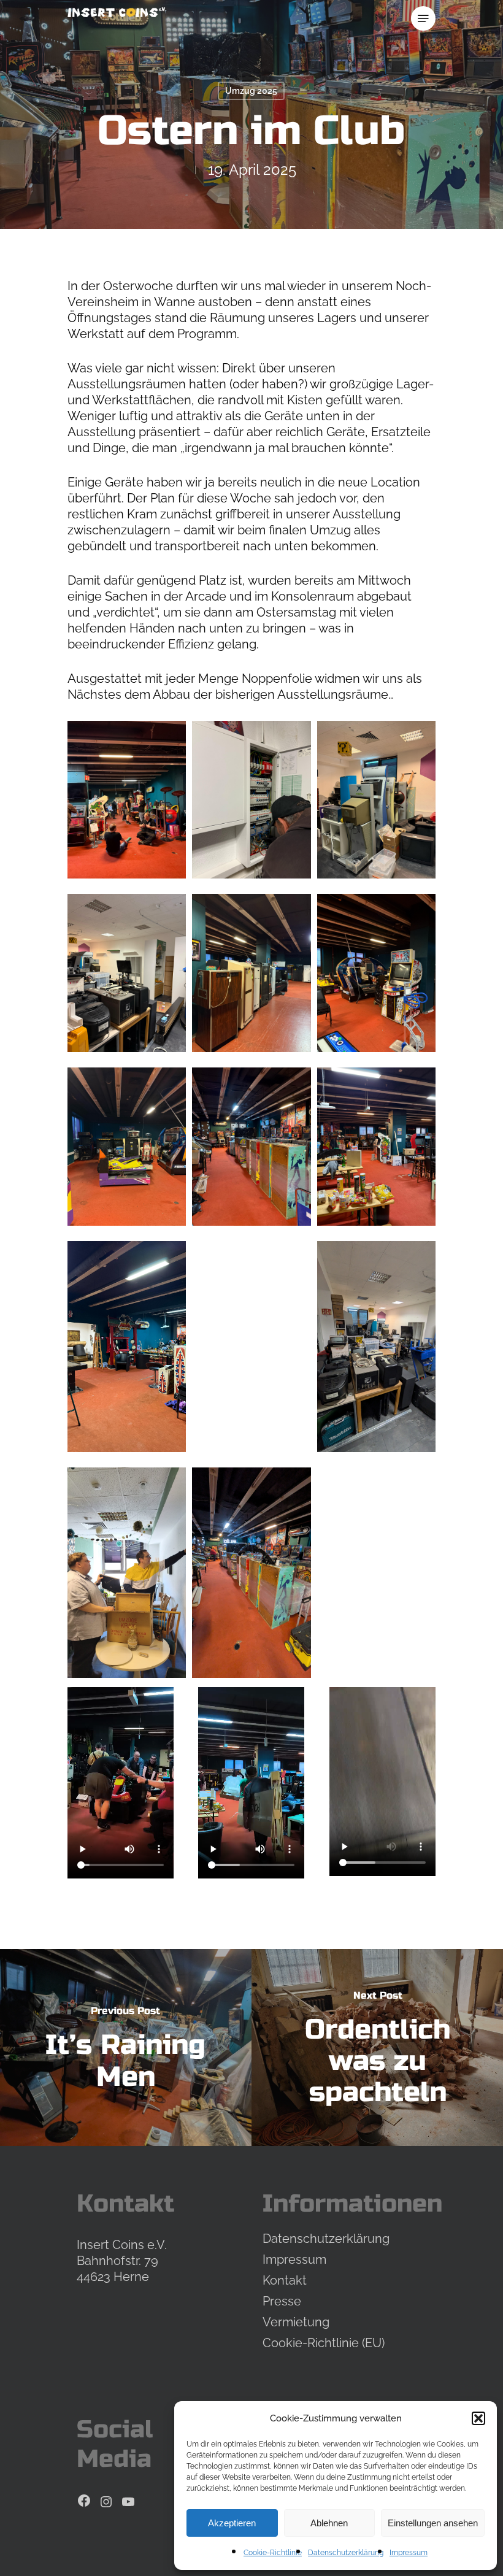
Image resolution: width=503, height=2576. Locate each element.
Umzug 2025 (251, 91)
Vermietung (296, 2322)
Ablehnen (329, 2523)
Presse (282, 2301)
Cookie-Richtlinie (273, 2553)
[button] (478, 2418)
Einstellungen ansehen (433, 2523)
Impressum (409, 2553)
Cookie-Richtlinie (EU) (324, 2343)
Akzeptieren (232, 2523)
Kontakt (285, 2280)
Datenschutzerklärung (346, 2553)
